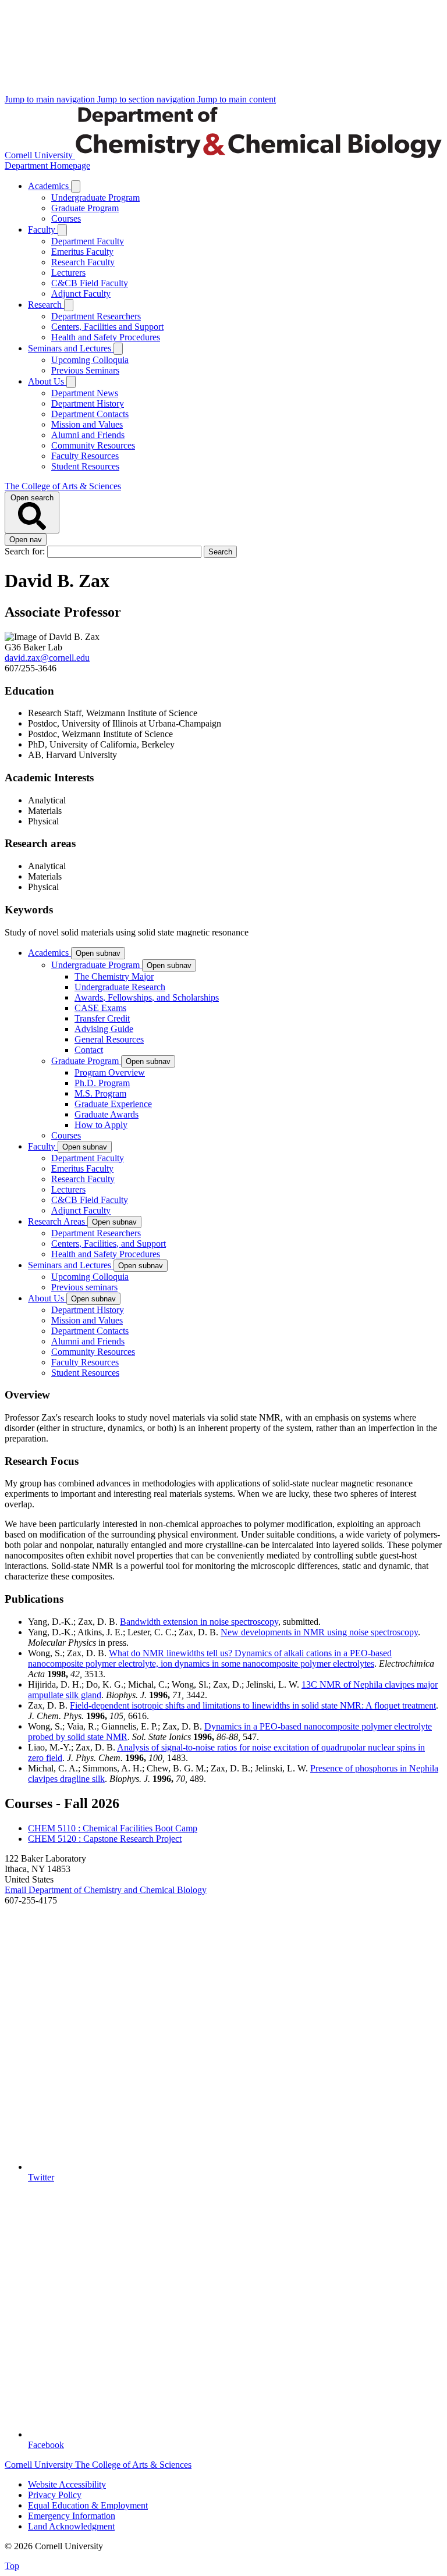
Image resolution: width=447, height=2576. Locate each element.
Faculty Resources (85, 456)
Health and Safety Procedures (106, 337)
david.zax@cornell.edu (47, 658)
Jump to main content (237, 99)
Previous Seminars (85, 370)
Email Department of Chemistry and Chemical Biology (106, 1890)
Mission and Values (87, 424)
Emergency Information (72, 2516)
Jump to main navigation (51, 99)
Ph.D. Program (102, 1083)
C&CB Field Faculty (90, 283)
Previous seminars (84, 1287)
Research (46, 305)
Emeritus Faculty (82, 252)
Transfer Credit (102, 1018)
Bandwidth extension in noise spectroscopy (199, 1622)
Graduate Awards (107, 1114)
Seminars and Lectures (71, 348)
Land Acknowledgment (71, 2526)
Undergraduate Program (95, 198)
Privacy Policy (55, 2495)
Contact (89, 1050)
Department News (85, 393)
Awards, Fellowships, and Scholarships (147, 997)
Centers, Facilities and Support (107, 327)
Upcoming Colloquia (90, 360)
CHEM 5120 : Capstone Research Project (105, 1839)
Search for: (26, 551)
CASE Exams (100, 1008)
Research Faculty (83, 262)
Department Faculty (88, 241)
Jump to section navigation (147, 99)
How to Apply (101, 1125)
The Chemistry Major (114, 976)
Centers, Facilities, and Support (109, 1243)
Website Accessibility (67, 2484)
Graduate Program (85, 208)
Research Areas (58, 1221)
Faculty (43, 230)
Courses (66, 218)
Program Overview (110, 1072)
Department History (88, 403)
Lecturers (68, 273)
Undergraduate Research (120, 987)
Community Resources (93, 445)
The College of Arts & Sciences (63, 486)
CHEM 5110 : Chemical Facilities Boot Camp (113, 1828)
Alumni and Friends (88, 435)
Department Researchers (96, 316)
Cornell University (40, 155)
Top (12, 2566)
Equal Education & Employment (88, 2505)
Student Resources (85, 466)
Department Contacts (90, 414)
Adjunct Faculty (81, 293)
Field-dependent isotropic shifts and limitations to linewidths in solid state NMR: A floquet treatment (253, 1705)
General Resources (109, 1039)
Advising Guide (104, 1029)
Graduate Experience (113, 1104)
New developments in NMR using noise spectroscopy (319, 1632)
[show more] (76, 186)
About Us (47, 381)
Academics (49, 186)
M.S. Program (100, 1093)
